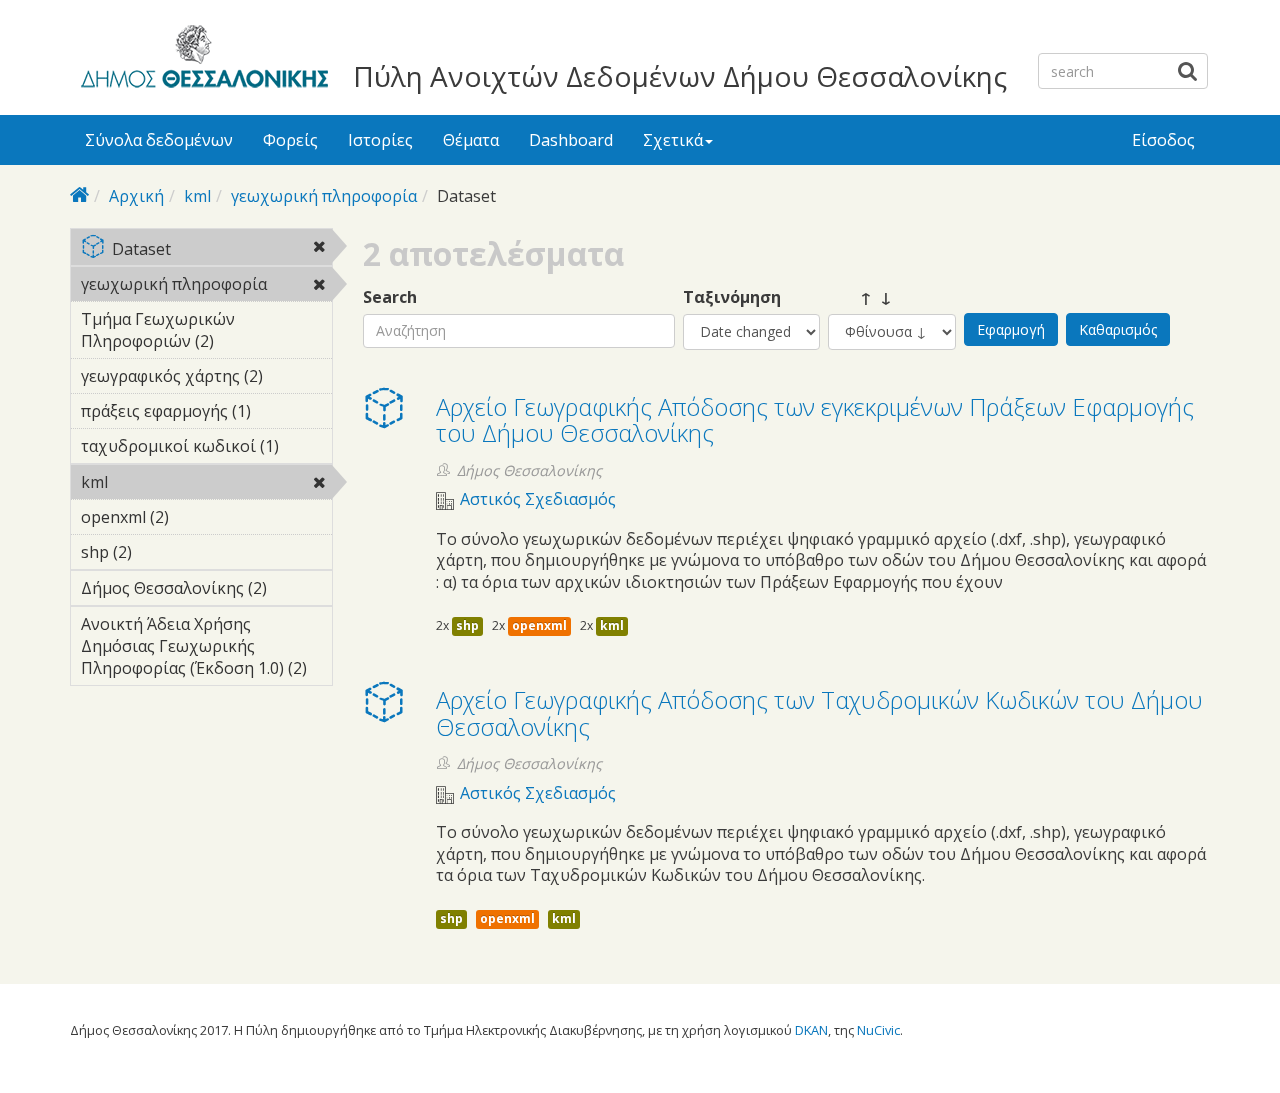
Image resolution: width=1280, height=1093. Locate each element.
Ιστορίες (380, 140)
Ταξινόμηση (732, 297)
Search (390, 297)
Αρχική (136, 196)
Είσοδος (1163, 140)
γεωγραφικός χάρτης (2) (206, 379)
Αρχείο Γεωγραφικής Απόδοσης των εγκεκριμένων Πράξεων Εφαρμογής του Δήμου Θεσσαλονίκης (815, 419)
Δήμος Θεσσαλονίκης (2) (206, 591)
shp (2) (163, 552)
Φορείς (290, 140)
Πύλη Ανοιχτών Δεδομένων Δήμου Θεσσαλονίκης (680, 76)
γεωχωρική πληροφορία (324, 196)
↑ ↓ (860, 297)
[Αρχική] (201, 60)
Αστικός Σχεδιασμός (538, 499)
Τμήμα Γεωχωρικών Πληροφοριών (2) (202, 333)
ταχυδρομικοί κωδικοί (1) (206, 449)
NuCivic (878, 1030)
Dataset (221, 250)
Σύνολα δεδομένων (159, 140)
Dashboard (571, 140)
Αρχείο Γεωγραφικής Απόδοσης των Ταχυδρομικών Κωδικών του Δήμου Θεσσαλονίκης (819, 712)
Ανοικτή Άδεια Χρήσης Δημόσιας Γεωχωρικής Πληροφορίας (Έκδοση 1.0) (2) (206, 649)
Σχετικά (673, 140)
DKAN (811, 1030)
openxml (539, 625)
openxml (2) (200, 517)
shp (467, 625)
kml (197, 196)
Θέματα (471, 140)
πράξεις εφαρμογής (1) (206, 414)
